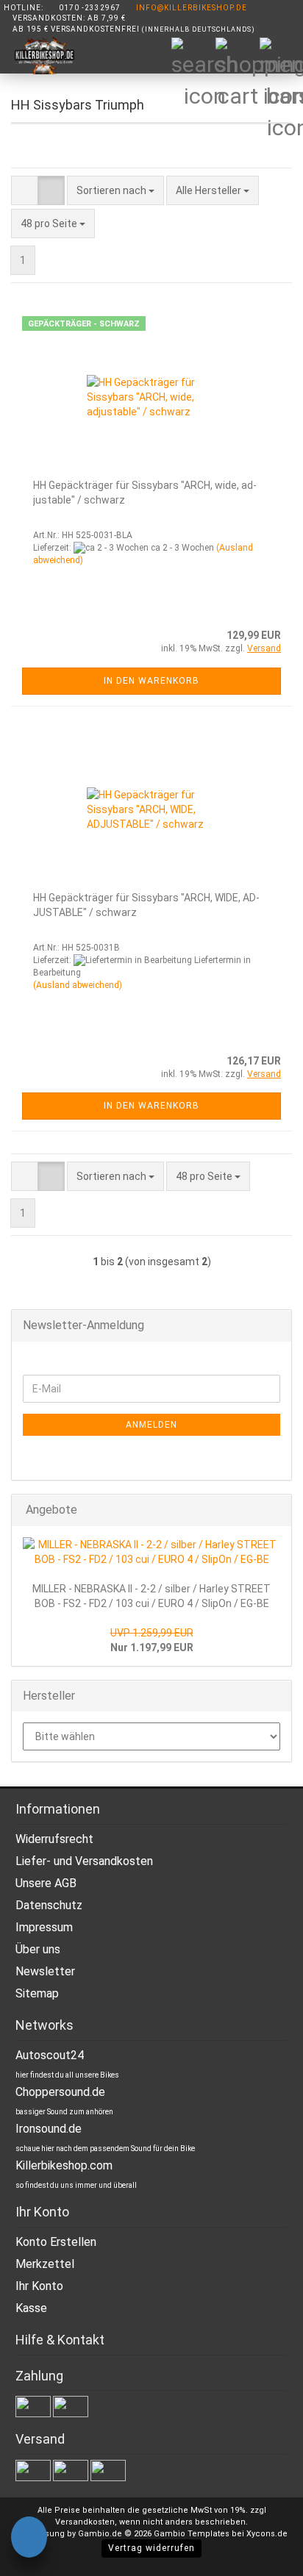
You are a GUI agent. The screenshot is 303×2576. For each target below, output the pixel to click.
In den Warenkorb (151, 681)
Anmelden (151, 1425)
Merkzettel (45, 2264)
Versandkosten (85, 2522)
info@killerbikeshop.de (192, 8)
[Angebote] (276, 1510)
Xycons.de (267, 2534)
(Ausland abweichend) (78, 985)
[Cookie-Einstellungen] (29, 2539)
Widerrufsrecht (54, 1839)
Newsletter (45, 1971)
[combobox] (115, 190)
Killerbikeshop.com (64, 2165)
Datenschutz (49, 1905)
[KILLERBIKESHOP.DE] (39, 56)
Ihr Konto (39, 2286)
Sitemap (37, 1993)
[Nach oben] (263, 2554)
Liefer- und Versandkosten (84, 1861)
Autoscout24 (50, 2055)
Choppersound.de (60, 2092)
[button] (25, 190)
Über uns (38, 1949)
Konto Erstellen (56, 2242)
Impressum (44, 1927)
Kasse (31, 2308)
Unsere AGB (46, 1883)
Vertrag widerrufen (151, 2548)
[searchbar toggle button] (193, 59)
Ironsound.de (49, 2129)
